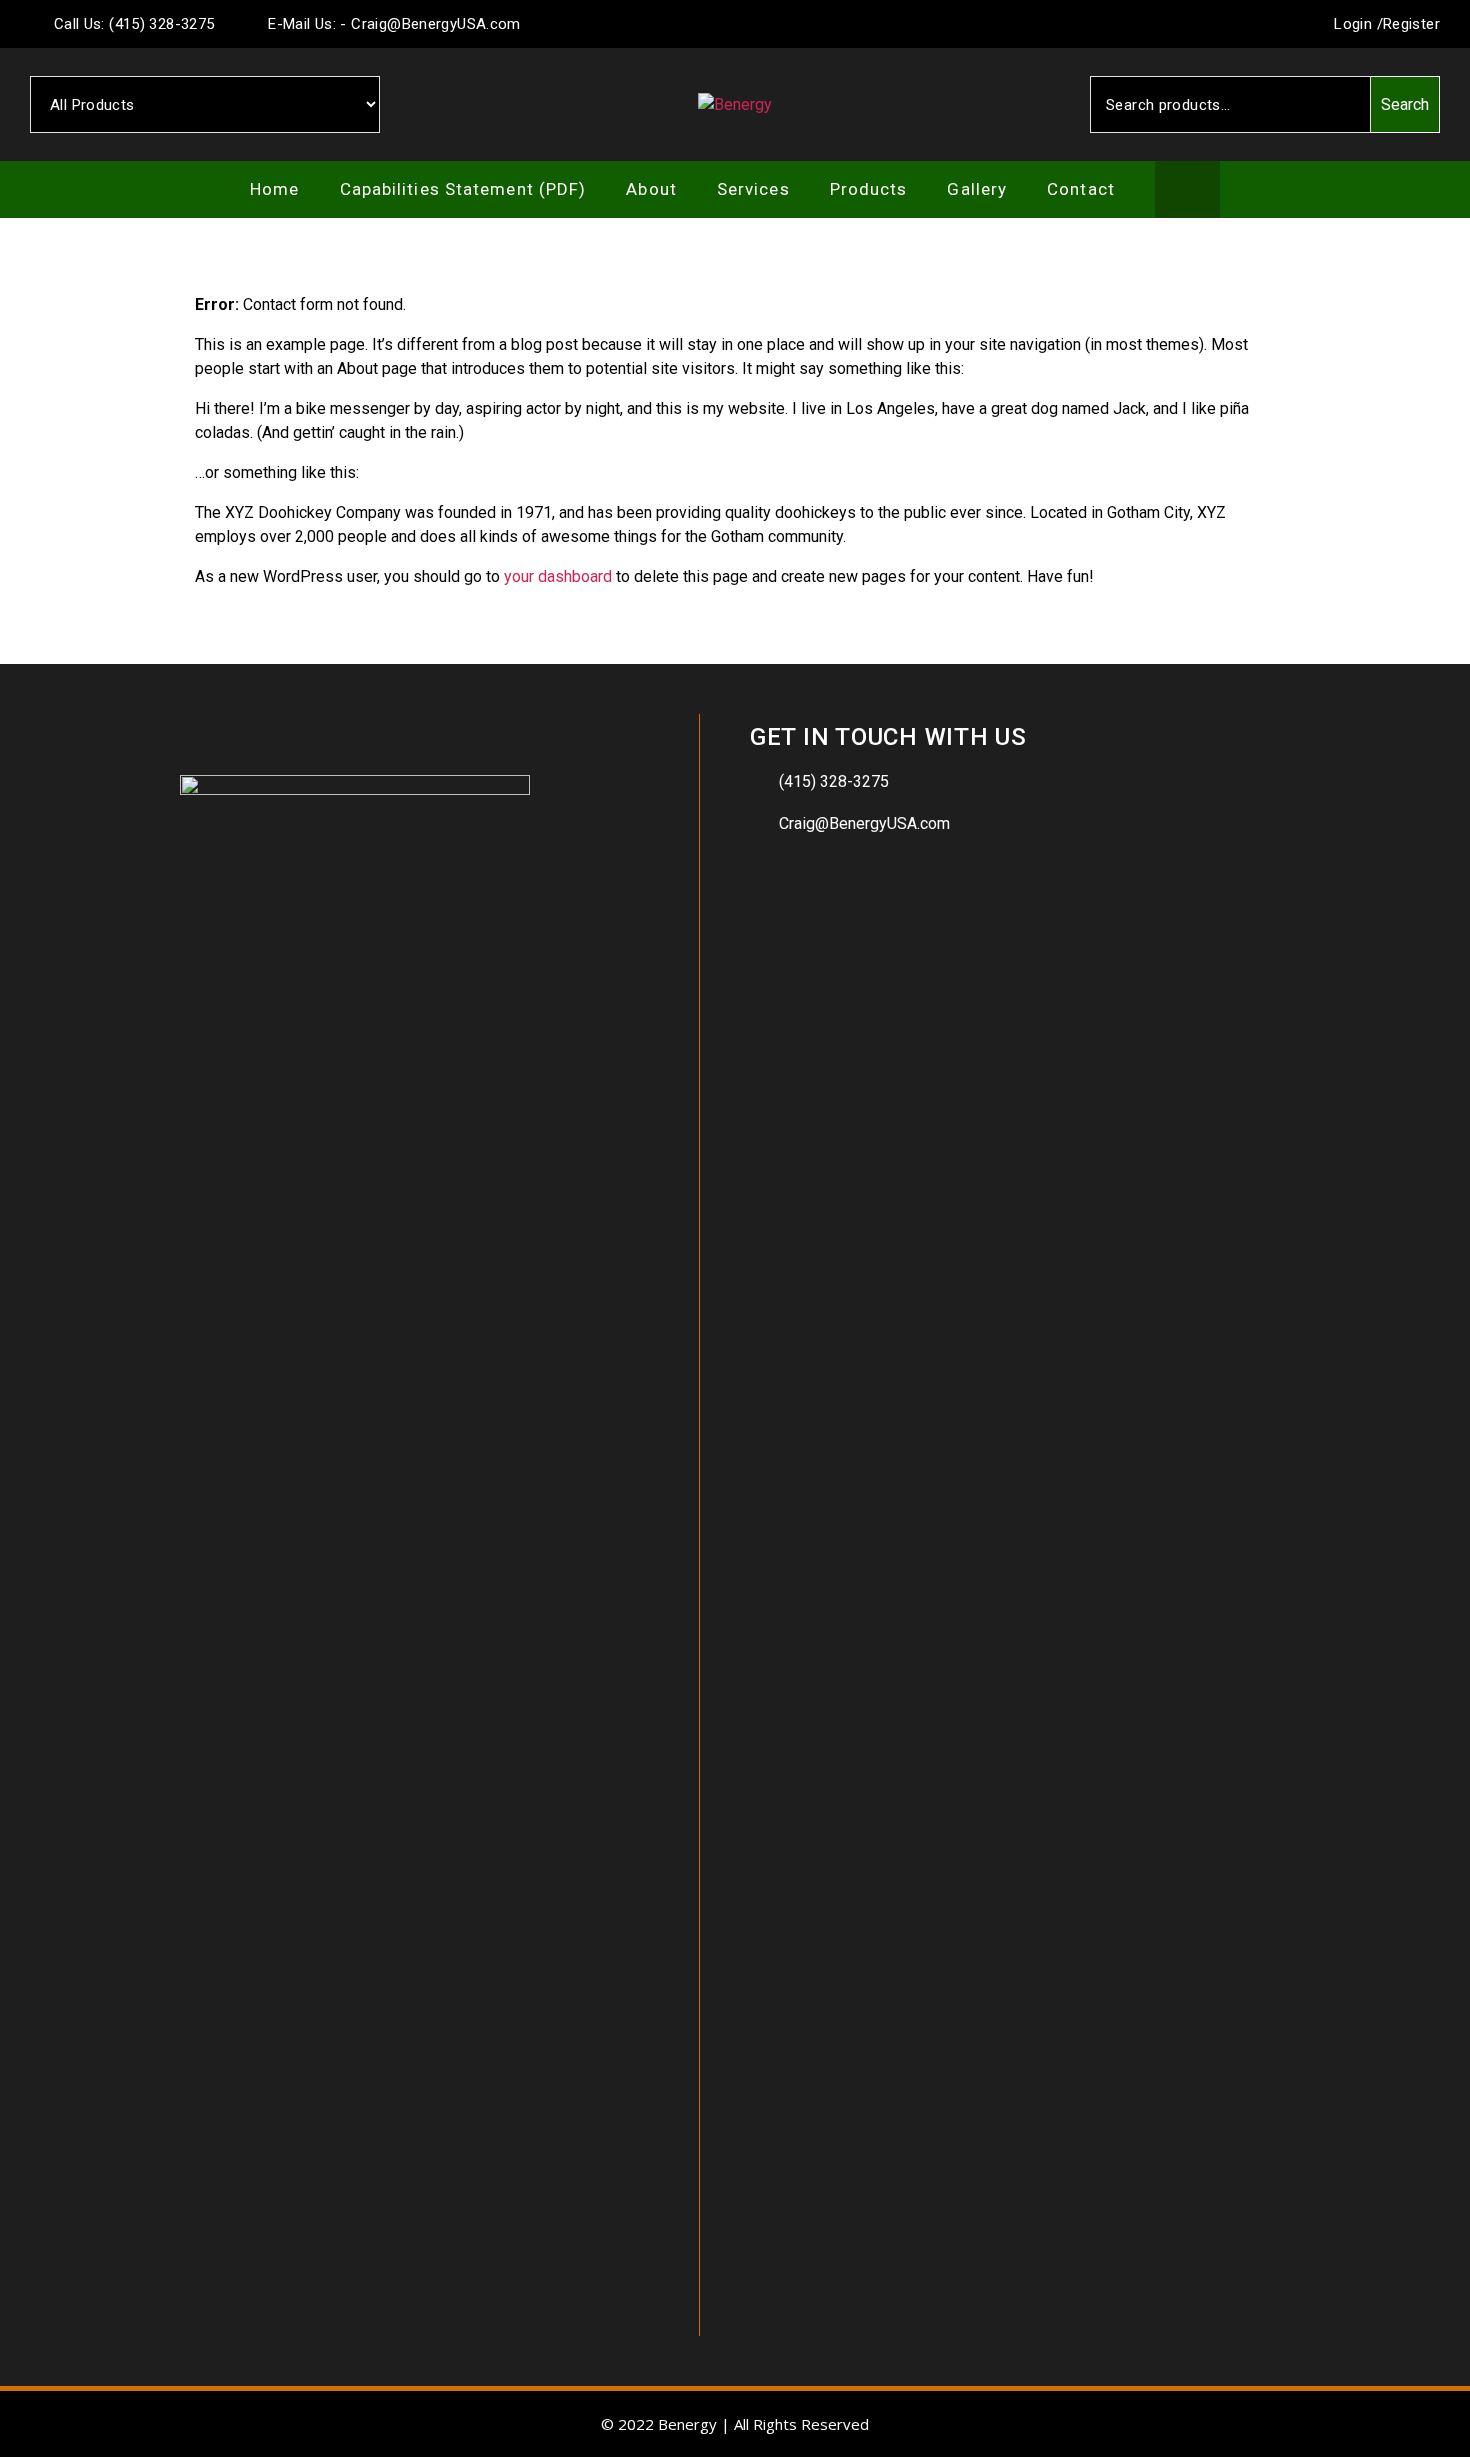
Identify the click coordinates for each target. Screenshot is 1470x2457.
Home (274, 189)
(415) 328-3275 (834, 781)
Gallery (977, 189)
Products (869, 189)
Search (1405, 104)
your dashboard (558, 576)
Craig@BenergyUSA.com (864, 823)
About (651, 189)
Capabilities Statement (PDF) (463, 189)
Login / (1356, 24)
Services (753, 189)
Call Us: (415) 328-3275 (131, 24)
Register (1411, 24)
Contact (1081, 189)
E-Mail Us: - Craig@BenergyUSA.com (392, 24)
